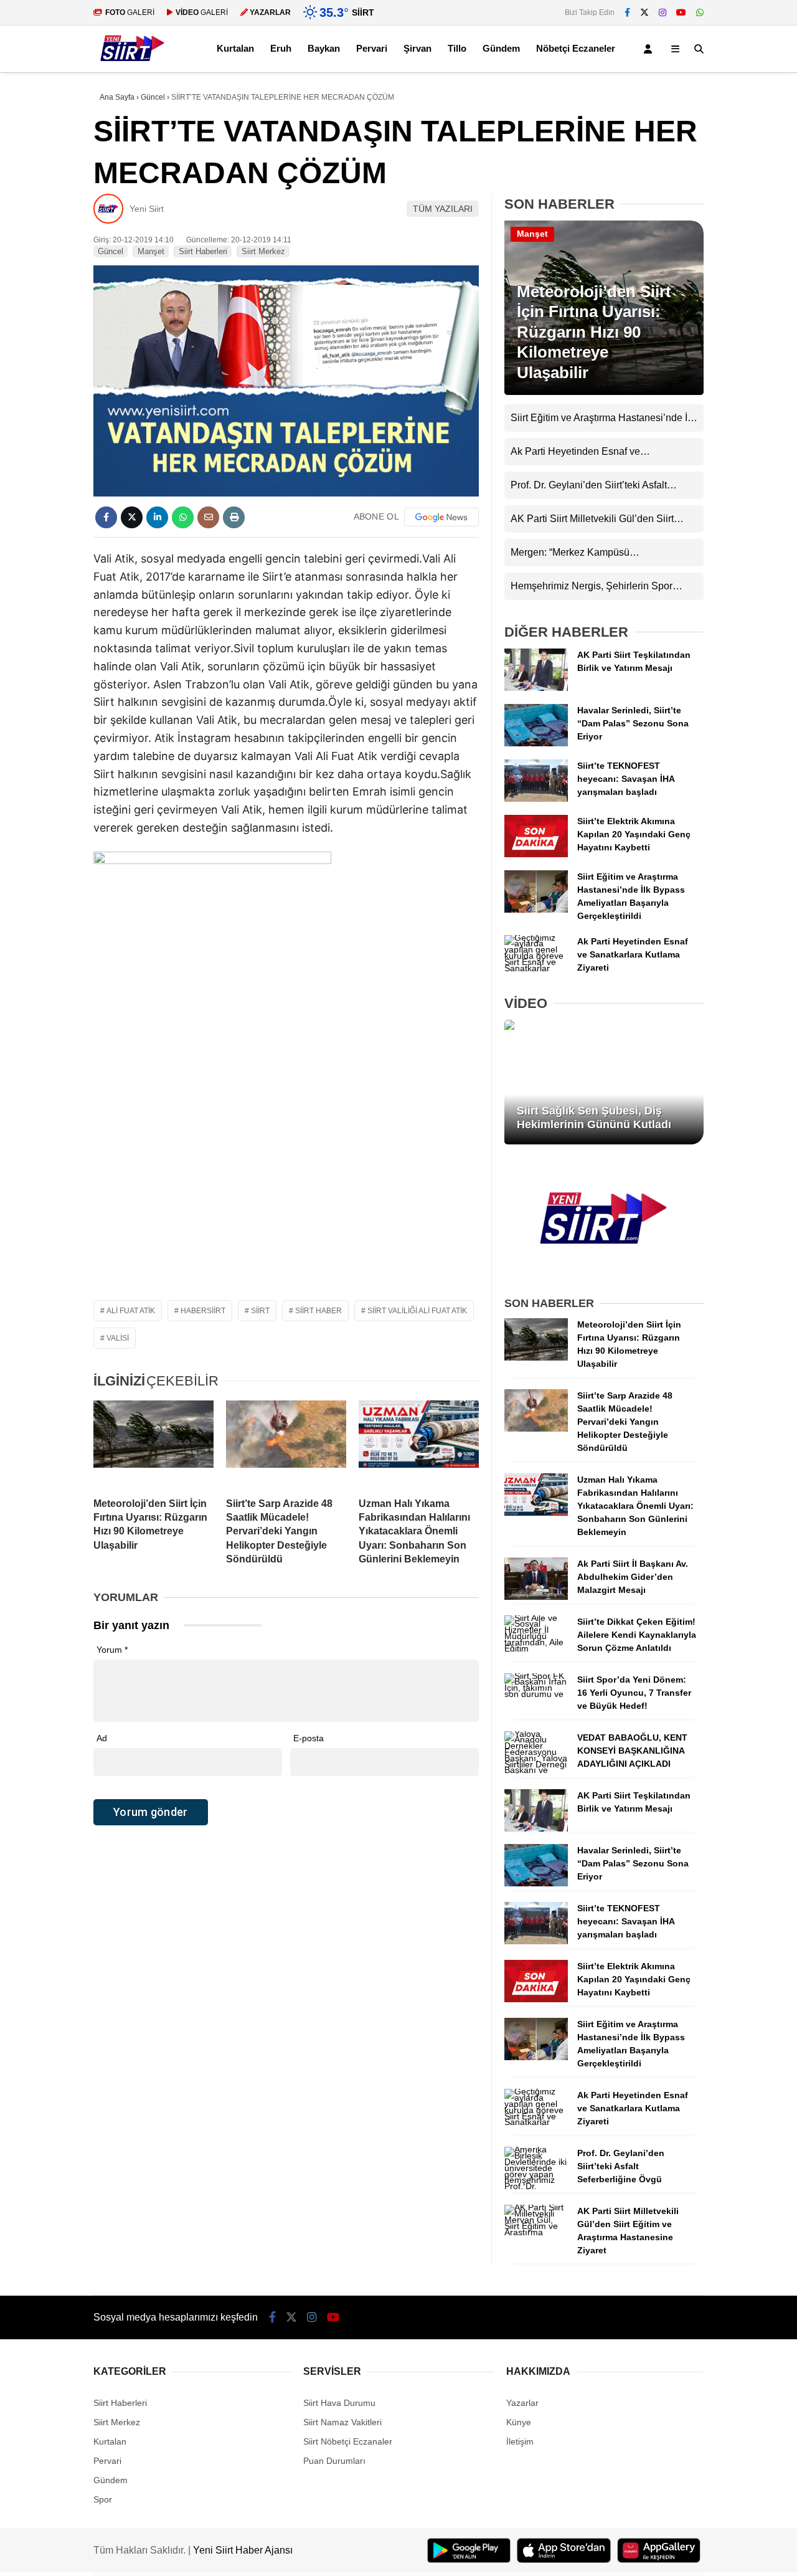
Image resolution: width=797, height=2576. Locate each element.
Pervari (372, 48)
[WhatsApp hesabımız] (700, 12)
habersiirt (203, 1311)
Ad (102, 1738)
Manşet (151, 251)
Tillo (457, 48)
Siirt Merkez (263, 251)
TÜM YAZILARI (443, 209)
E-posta (309, 1738)
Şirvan (417, 48)
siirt (260, 1311)
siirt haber (318, 1311)
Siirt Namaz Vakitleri (342, 2422)
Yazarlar (522, 2403)
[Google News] (441, 517)
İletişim (520, 2441)
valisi (118, 1338)
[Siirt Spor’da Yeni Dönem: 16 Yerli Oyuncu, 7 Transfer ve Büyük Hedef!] (536, 1694)
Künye (519, 2422)
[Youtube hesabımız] (681, 12)
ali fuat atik (131, 1311)
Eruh (281, 48)
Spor (103, 2499)
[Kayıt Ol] (650, 49)
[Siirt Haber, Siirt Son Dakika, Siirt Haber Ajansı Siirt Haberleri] (133, 66)
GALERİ (130, 12)
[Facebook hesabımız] (627, 12)
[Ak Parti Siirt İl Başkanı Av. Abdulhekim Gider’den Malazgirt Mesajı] (536, 1597)
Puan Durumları (334, 2461)
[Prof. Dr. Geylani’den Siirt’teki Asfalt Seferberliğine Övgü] (536, 2186)
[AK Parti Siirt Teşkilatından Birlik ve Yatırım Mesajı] (536, 688)
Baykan (324, 48)
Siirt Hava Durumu (339, 2403)
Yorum (112, 1650)
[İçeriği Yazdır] (234, 517)
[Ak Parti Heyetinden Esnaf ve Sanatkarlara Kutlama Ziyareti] (536, 968)
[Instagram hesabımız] (663, 12)
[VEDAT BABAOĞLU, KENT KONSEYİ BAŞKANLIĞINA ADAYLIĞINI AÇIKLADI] (536, 1770)
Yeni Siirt (147, 209)
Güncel (111, 251)
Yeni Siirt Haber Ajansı (243, 2550)
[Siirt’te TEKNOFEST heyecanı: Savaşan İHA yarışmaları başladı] (536, 799)
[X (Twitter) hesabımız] (644, 12)
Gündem (501, 48)
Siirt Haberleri (203, 251)
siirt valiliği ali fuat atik (417, 1311)
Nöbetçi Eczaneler (576, 48)
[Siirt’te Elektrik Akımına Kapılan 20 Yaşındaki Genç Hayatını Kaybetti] (536, 854)
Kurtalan (235, 48)
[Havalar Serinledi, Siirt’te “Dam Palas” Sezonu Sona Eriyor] (536, 743)
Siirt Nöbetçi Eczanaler (348, 2441)
